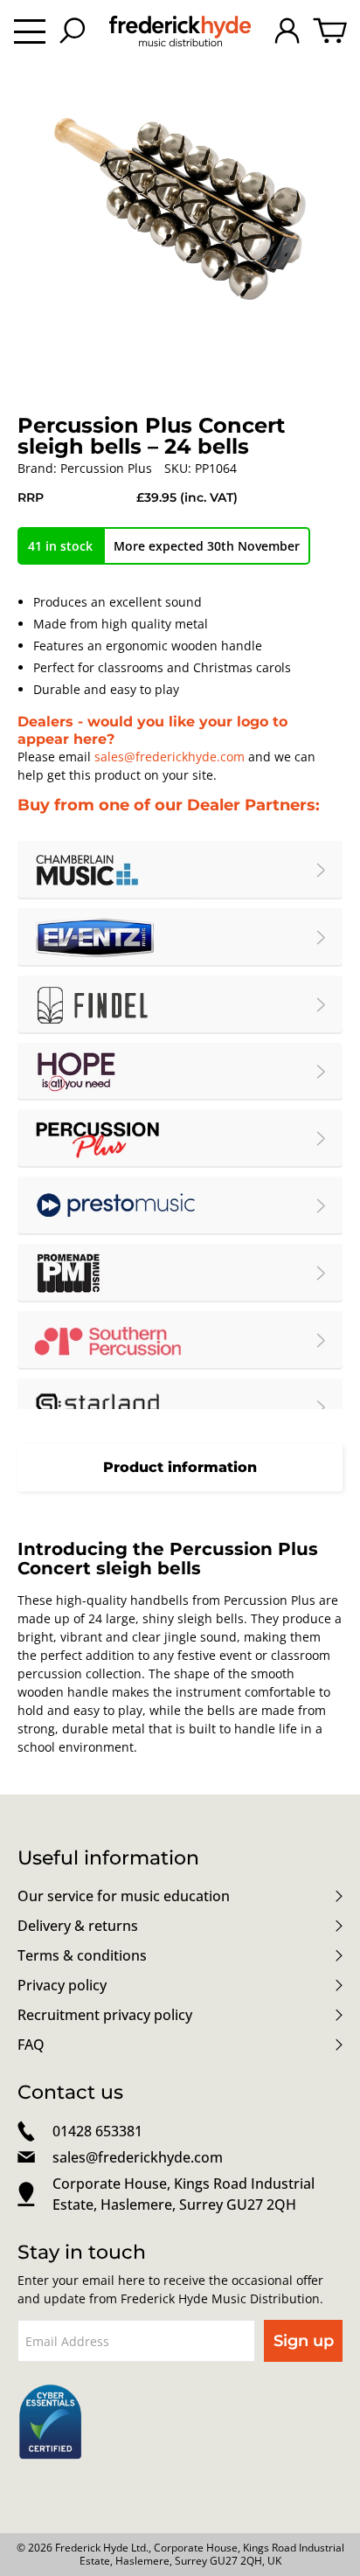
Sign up (304, 2341)
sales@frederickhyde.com (170, 757)
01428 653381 (97, 2131)
